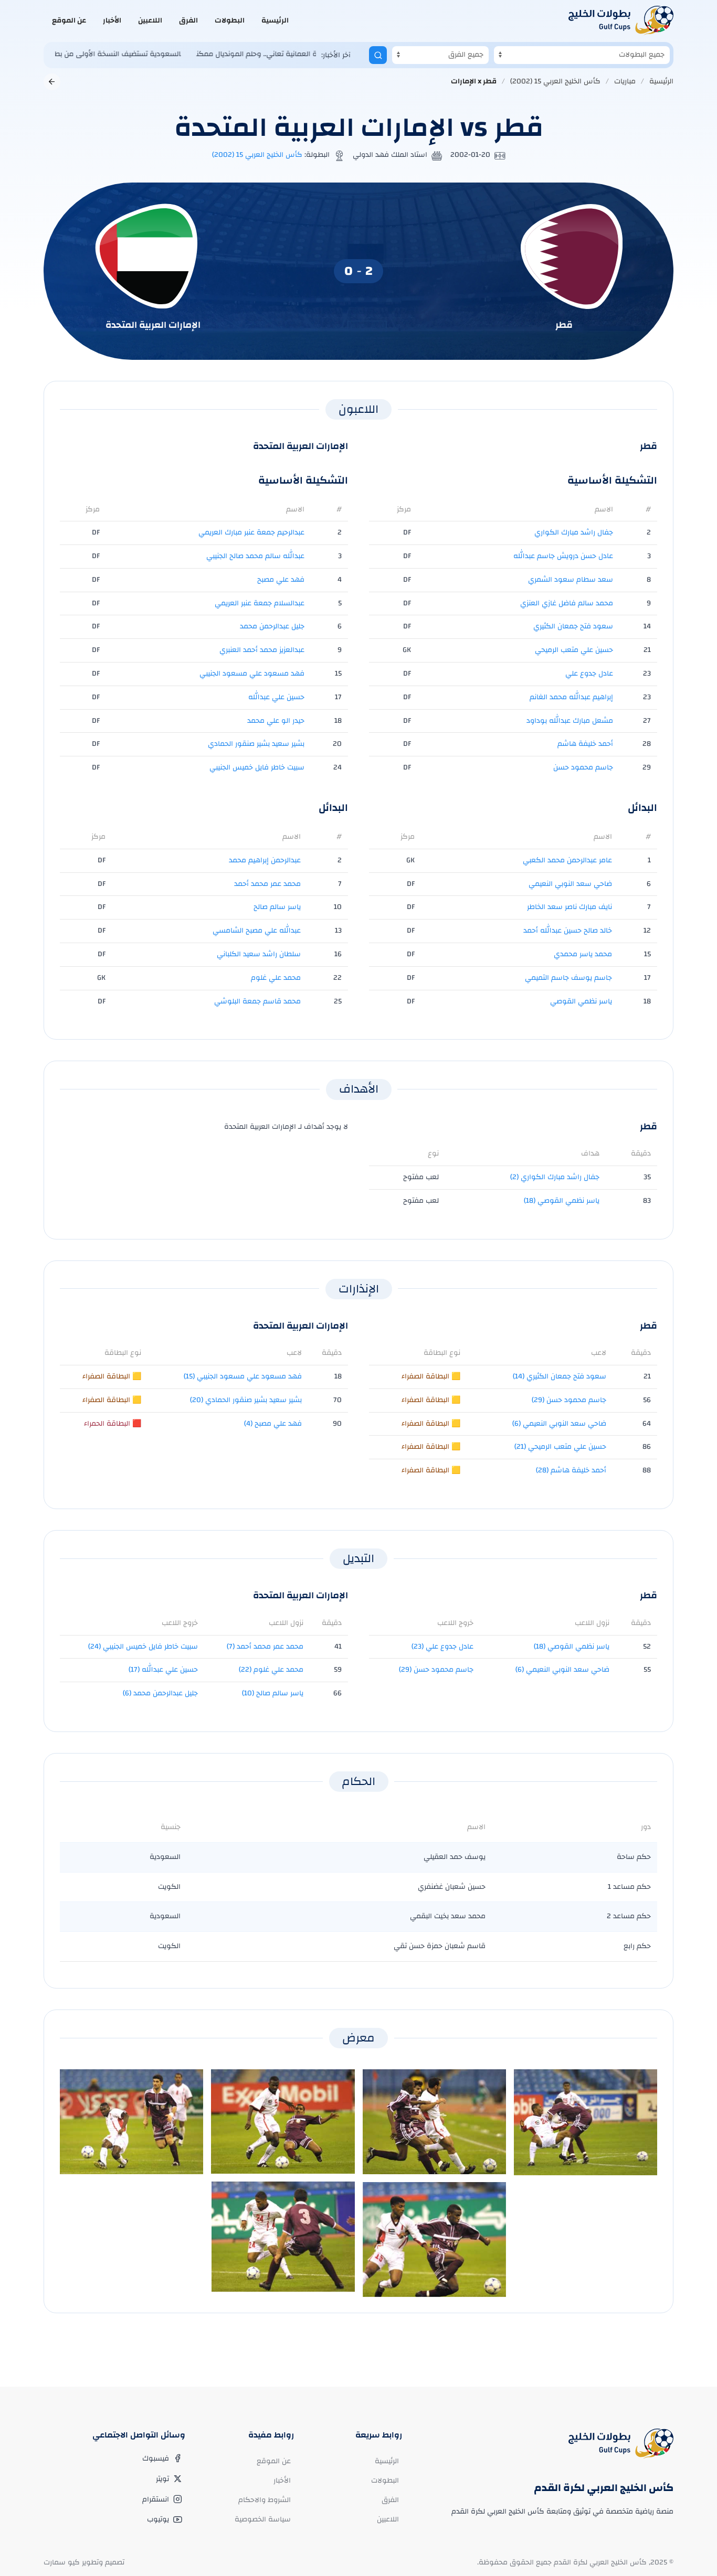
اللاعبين (150, 20)
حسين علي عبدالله (276, 697)
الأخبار (112, 20)
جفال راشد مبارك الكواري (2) (555, 1177)
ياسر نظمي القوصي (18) (562, 1201)
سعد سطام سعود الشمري (571, 580)
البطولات (230, 20)
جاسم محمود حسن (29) (569, 1400)
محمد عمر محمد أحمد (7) (265, 1647)
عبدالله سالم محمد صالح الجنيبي (255, 556)
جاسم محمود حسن (583, 767)
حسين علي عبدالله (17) (163, 1670)
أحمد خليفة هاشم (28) (571, 1470)
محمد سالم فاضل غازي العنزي (567, 603)
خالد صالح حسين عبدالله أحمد (568, 931)
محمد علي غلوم (276, 978)
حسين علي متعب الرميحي (574, 650)
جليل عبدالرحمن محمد (272, 626)
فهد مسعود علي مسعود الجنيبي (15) (243, 1376)
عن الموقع (69, 20)
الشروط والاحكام (265, 2500)
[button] (586, 2122)
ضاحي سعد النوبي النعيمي (570, 884)
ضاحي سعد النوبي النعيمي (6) (559, 1424)
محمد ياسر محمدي (583, 954)
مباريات (625, 81)
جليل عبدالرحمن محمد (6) (160, 1693)
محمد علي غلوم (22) (271, 1670)
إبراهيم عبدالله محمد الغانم (571, 697)
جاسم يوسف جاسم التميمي (568, 978)
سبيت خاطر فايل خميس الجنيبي (257, 767)
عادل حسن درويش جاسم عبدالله (563, 556)
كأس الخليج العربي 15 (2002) (555, 81)
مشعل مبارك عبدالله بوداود (570, 721)
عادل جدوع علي (589, 674)
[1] (378, 55)
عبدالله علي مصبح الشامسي (257, 931)
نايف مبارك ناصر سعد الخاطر (570, 907)
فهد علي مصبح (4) (273, 1424)
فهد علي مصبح (281, 580)
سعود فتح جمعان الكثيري (573, 626)
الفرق (188, 20)
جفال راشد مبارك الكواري (574, 532)
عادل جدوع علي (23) (442, 1647)
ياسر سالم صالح (277, 907)
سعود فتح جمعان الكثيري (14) (560, 1376)
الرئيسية (275, 20)
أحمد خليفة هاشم (585, 744)
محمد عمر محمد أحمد (267, 884)
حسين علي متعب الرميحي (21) (560, 1447)
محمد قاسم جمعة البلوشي (257, 1001)
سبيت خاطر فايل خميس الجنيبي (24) (143, 1647)
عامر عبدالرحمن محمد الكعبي (567, 860)
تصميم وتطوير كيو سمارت (84, 2562)
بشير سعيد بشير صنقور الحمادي (256, 744)
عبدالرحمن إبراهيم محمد (265, 860)
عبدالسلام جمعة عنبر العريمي (260, 603)
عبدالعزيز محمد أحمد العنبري (262, 650)
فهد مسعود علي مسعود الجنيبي (252, 674)
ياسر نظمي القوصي (581, 1001)
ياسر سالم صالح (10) (273, 1693)
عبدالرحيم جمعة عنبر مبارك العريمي (251, 532)
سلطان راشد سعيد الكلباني (259, 954)
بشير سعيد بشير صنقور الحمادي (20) (246, 1400)
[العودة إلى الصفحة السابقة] (52, 82)
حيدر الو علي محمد (276, 721)
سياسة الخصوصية (263, 2519)
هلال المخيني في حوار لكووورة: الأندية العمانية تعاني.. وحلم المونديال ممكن (263, 54)
